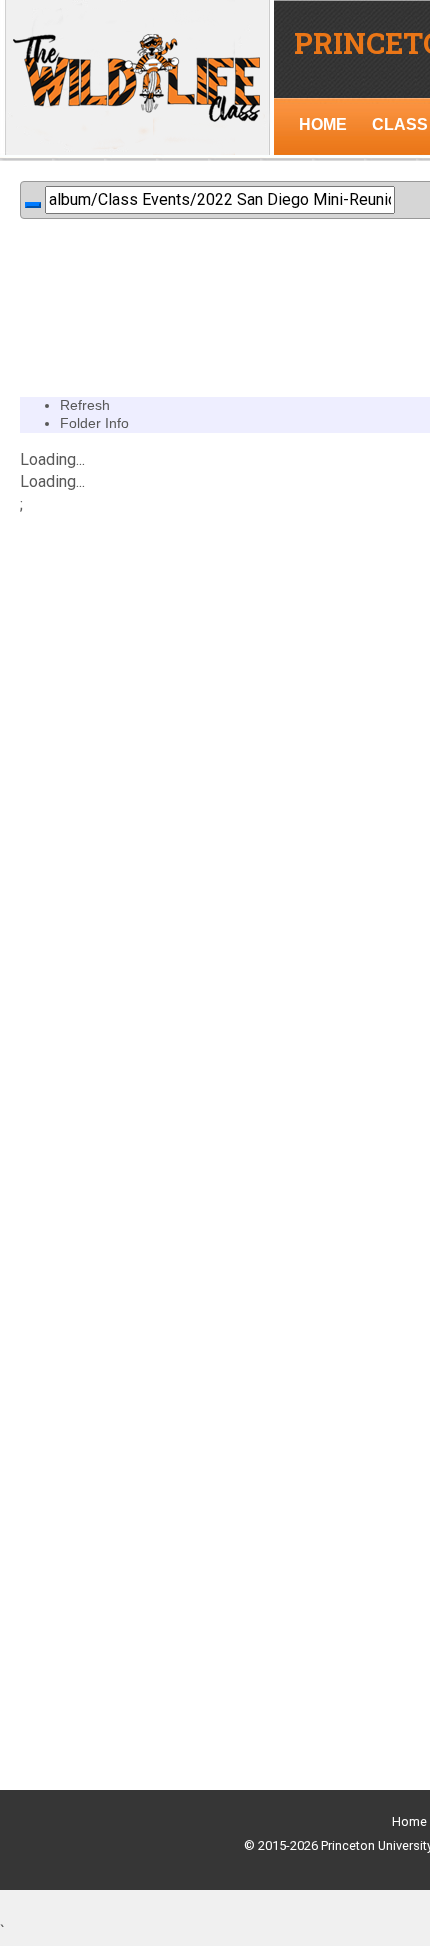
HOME (323, 124)
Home (409, 1821)
